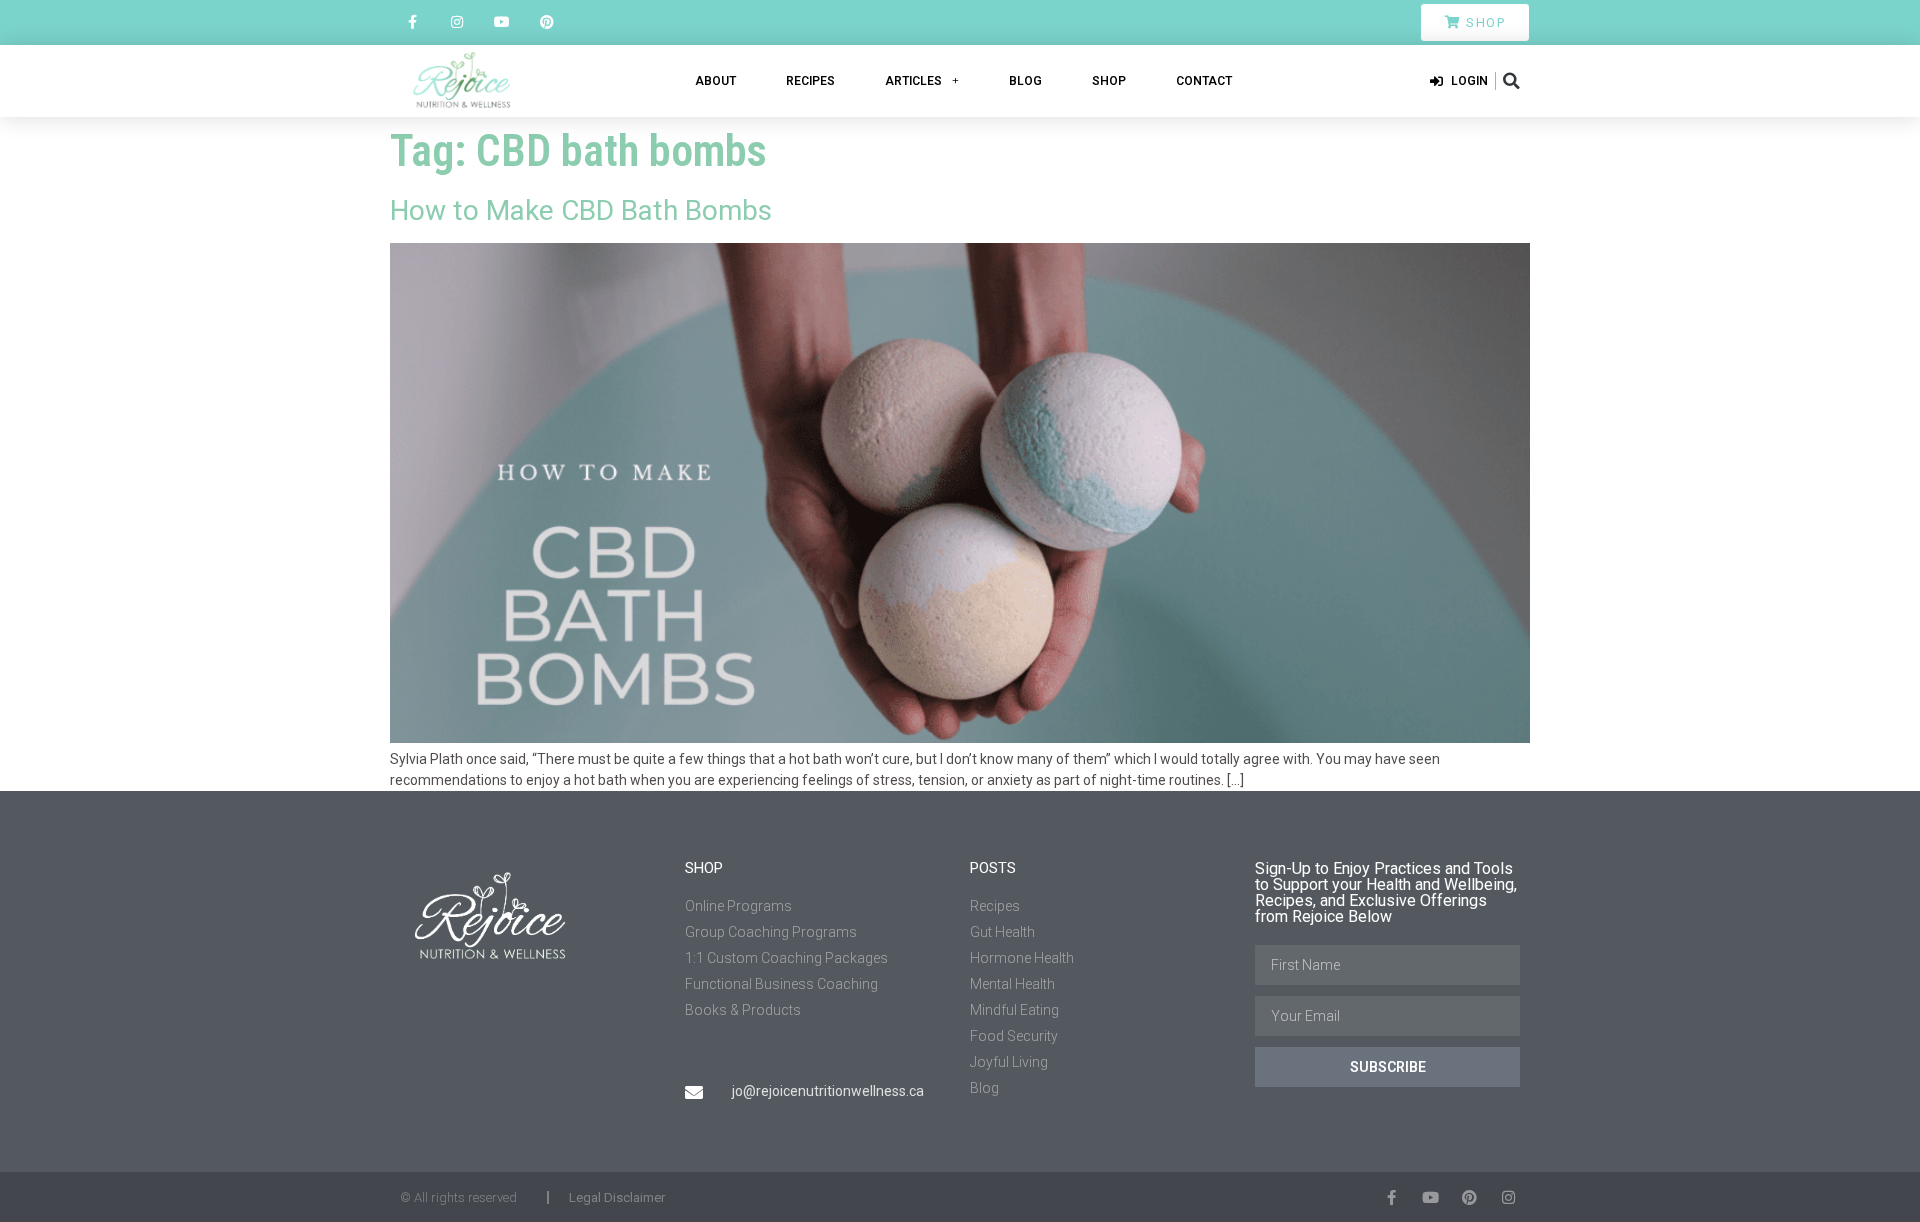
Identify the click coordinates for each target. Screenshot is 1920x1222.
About (715, 81)
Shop (1109, 81)
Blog (1025, 81)
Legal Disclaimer (617, 1197)
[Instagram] (457, 22)
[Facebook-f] (412, 22)
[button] (1511, 81)
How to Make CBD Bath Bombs (581, 210)
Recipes (810, 81)
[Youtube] (502, 22)
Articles (913, 81)
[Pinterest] (546, 22)
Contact (1204, 81)
